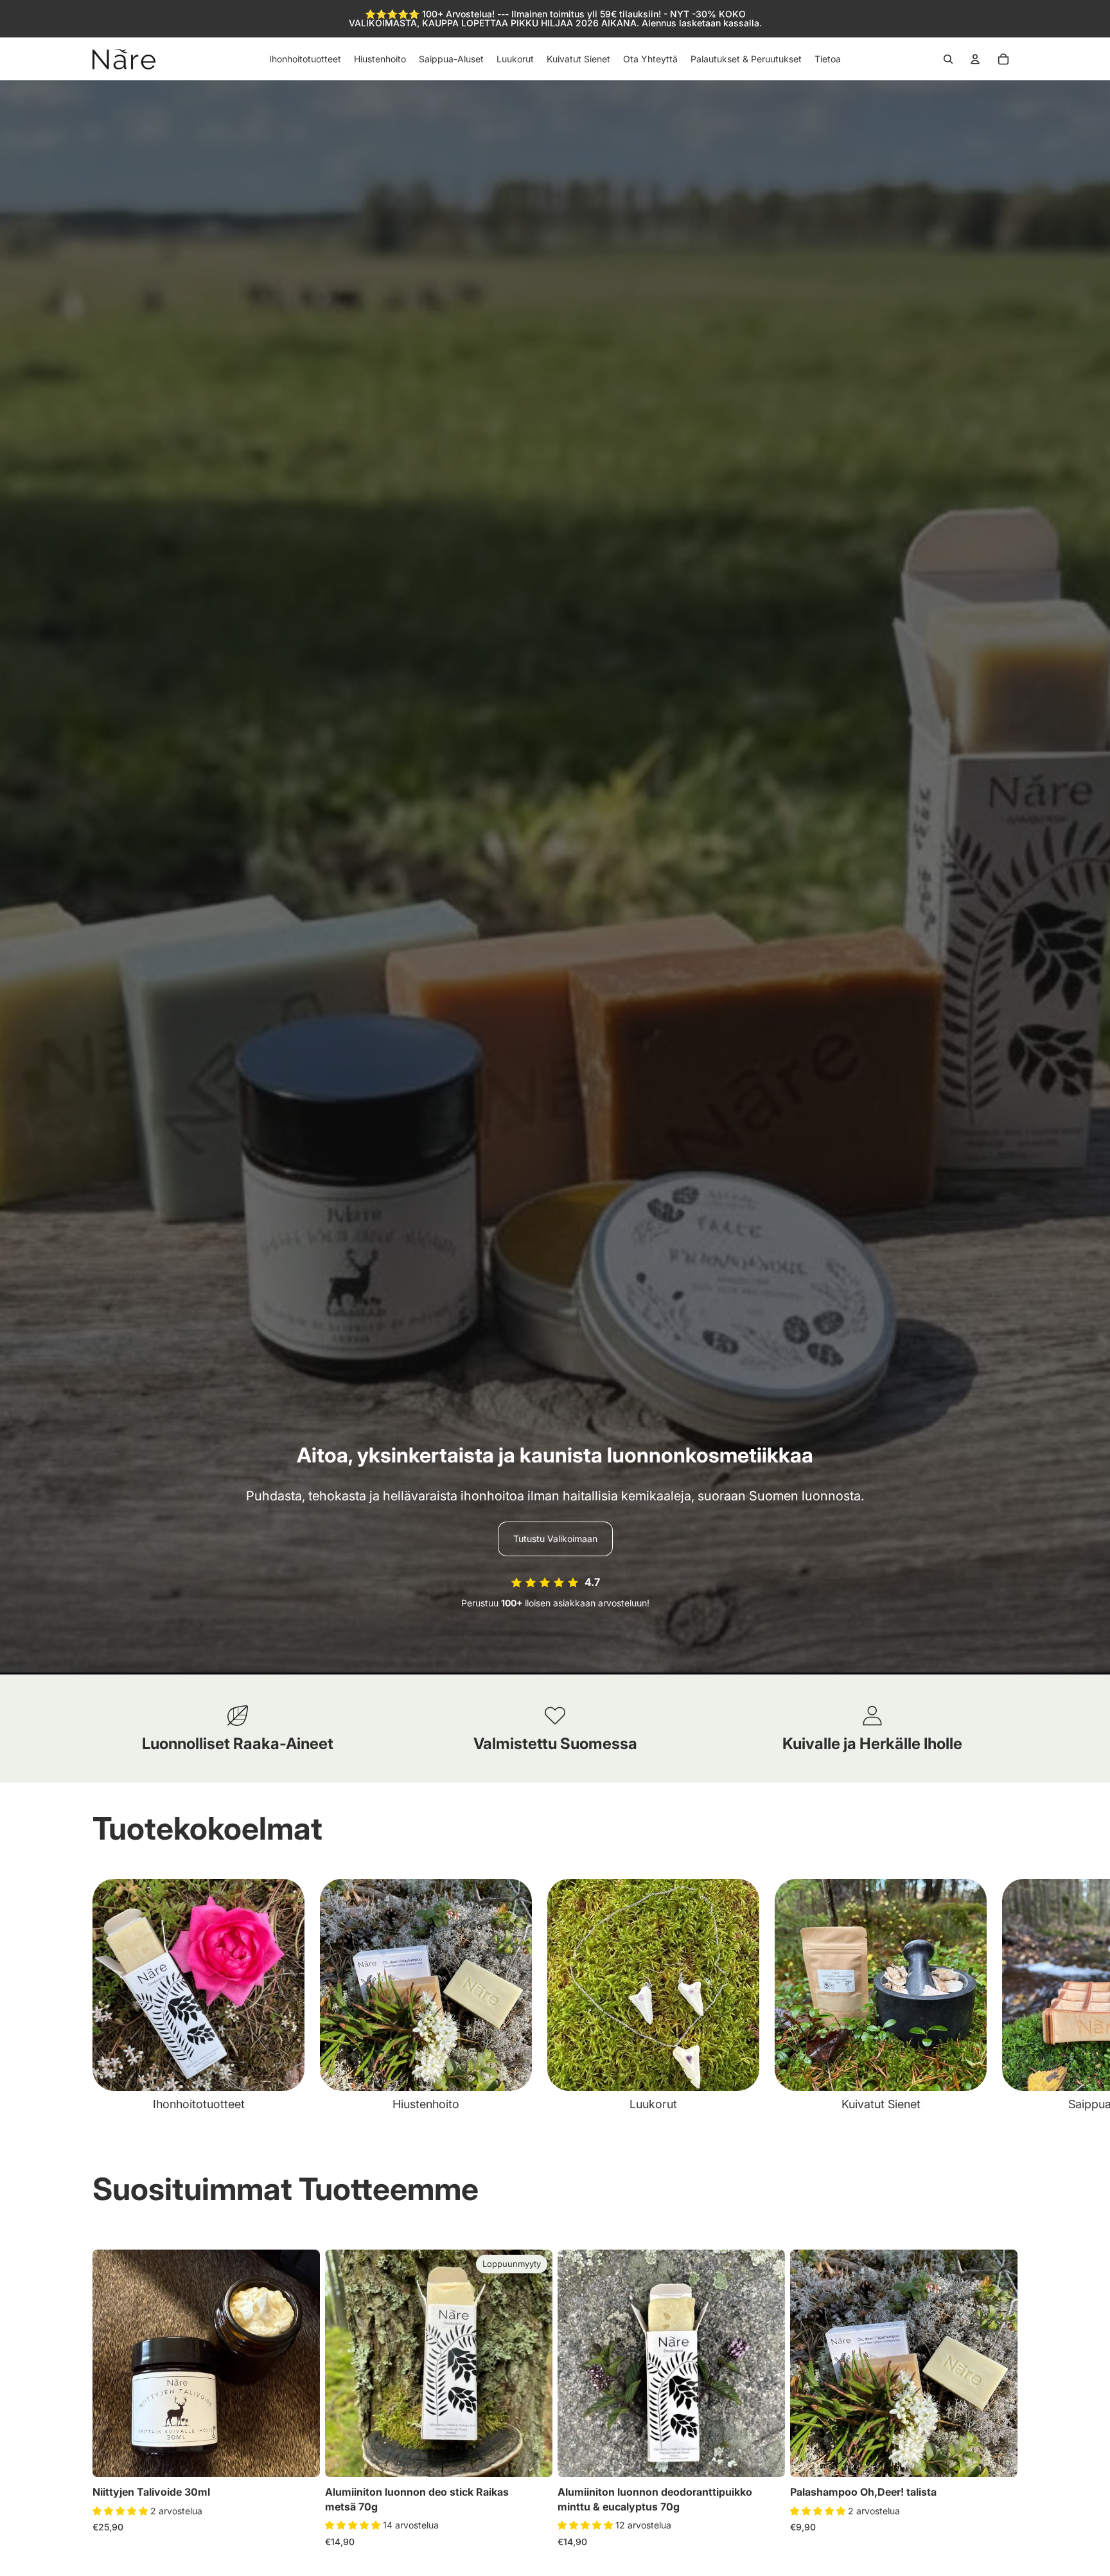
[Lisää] (300, 2458)
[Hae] (948, 59)
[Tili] (975, 59)
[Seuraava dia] (1003, 1996)
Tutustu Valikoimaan (555, 1539)
